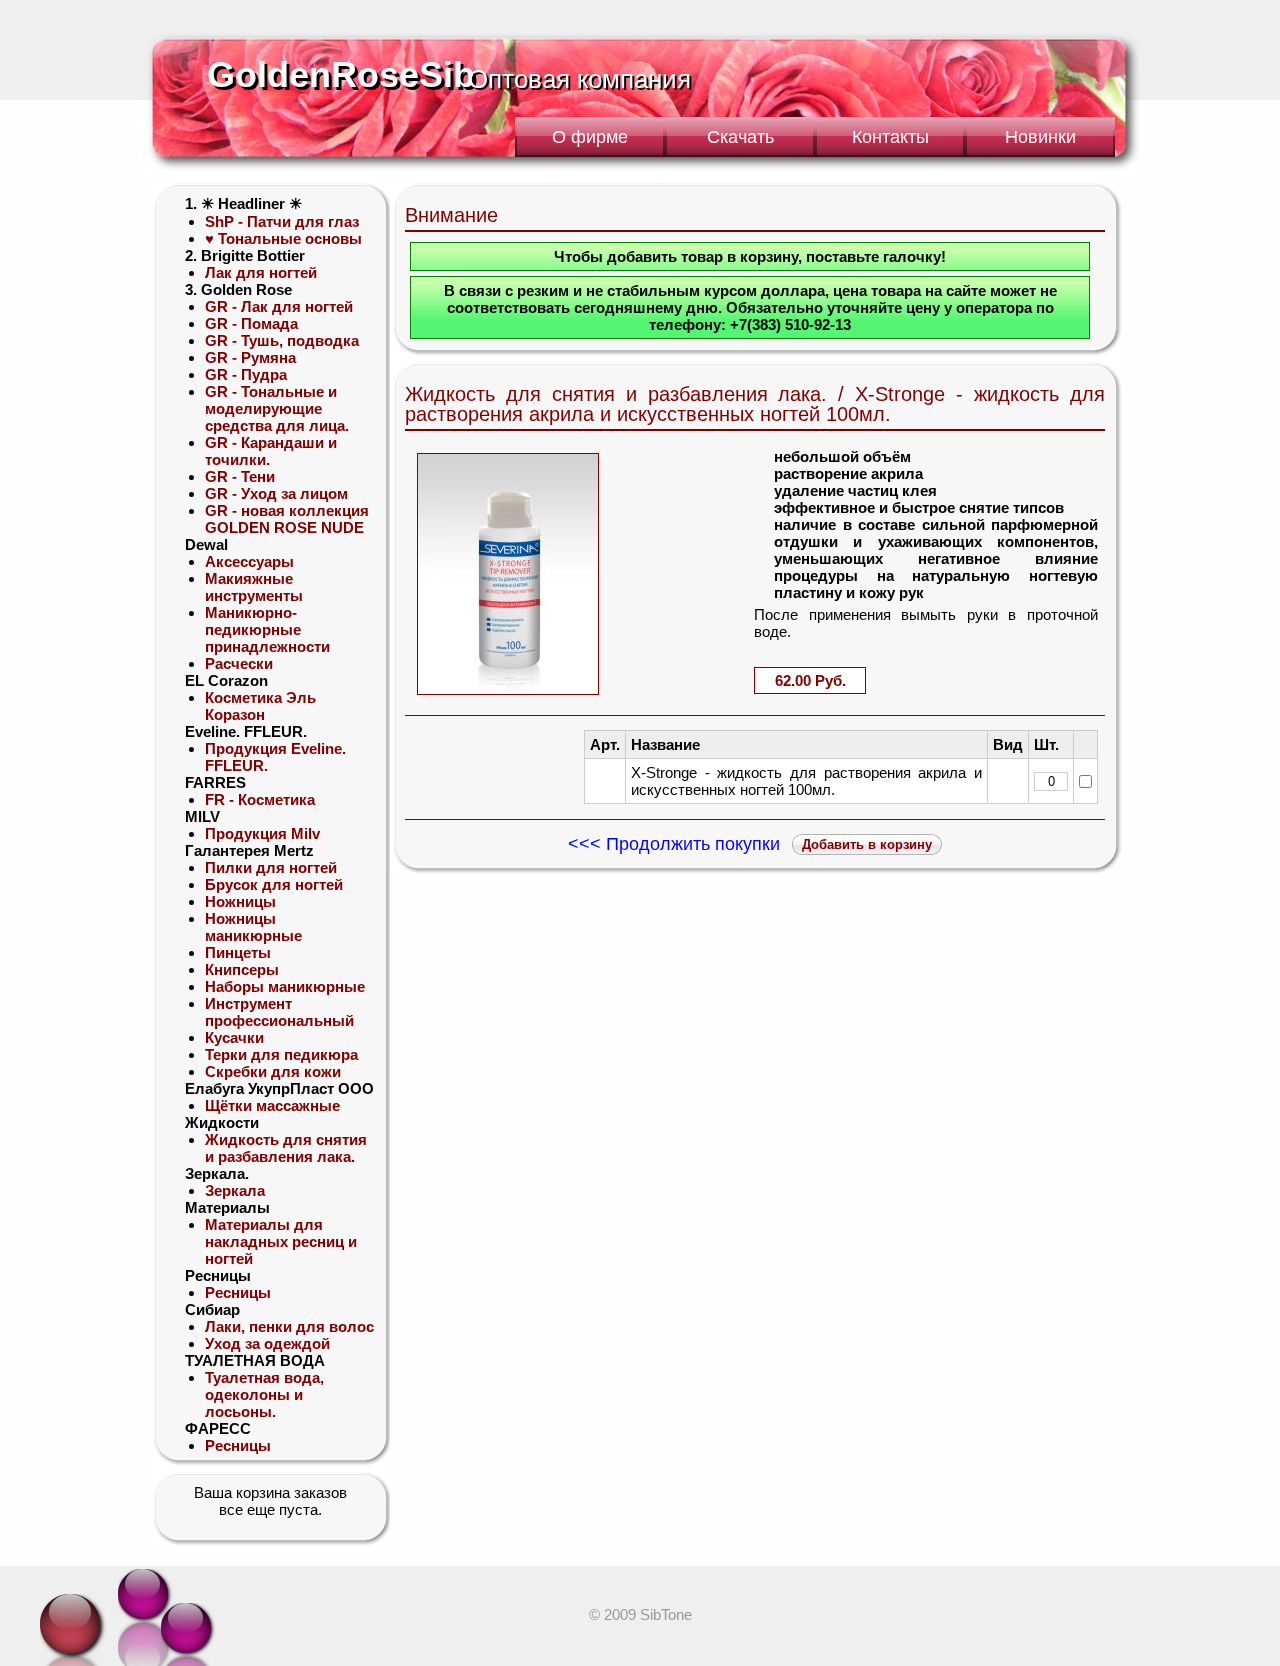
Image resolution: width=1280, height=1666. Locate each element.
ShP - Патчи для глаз (282, 221)
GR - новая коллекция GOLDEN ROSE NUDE (287, 519)
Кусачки (234, 1037)
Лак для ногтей (261, 272)
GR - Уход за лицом (276, 493)
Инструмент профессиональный (279, 1012)
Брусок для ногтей (274, 884)
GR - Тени (240, 476)
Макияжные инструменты (254, 587)
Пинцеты (238, 952)
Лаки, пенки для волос (289, 1326)
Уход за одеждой (267, 1343)
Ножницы (240, 901)
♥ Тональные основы (283, 238)
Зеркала (235, 1190)
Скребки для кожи (273, 1071)
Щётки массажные (272, 1105)
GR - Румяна (250, 357)
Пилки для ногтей (271, 867)
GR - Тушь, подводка (282, 340)
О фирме (590, 137)
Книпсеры (242, 969)
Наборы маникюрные (285, 986)
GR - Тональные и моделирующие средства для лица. (277, 408)
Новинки (1040, 137)
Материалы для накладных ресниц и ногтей (281, 1241)
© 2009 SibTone (640, 1614)
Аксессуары (249, 561)
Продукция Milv (262, 833)
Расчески (239, 663)
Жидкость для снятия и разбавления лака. (286, 1148)
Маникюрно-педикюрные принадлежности (267, 629)
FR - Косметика (260, 799)
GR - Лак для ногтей (279, 306)
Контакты (890, 137)
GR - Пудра (246, 374)
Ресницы (238, 1292)
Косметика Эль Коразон (260, 706)
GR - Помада (251, 323)
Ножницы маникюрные (253, 927)
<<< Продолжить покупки (674, 844)
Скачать (740, 137)
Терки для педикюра (281, 1054)
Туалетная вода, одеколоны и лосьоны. (264, 1394)
